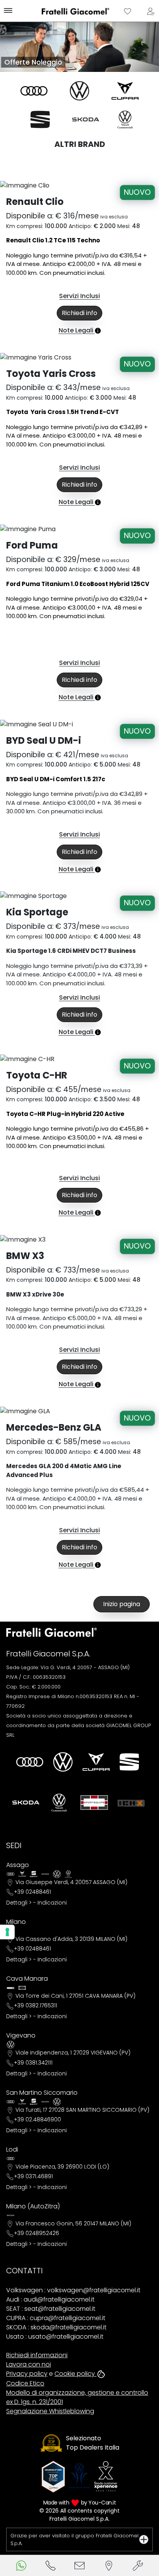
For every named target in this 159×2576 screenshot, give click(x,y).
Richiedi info (79, 313)
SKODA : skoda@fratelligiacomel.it (56, 2327)
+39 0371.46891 (33, 2176)
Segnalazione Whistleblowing (50, 2411)
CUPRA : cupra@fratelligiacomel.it (56, 2318)
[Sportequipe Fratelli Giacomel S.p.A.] (94, 1803)
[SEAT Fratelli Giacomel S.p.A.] (40, 119)
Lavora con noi (29, 2364)
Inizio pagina (122, 1604)
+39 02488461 (32, 1892)
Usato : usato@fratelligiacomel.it (55, 2337)
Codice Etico (25, 2383)
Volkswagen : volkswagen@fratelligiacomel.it (73, 2290)
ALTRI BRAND (80, 144)
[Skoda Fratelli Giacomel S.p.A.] (86, 119)
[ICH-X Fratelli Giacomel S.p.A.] (131, 1803)
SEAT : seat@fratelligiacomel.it (51, 2309)
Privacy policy (27, 2374)
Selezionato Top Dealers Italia (93, 2443)
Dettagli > (19, 1903)
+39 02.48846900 (37, 2119)
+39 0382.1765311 (36, 2005)
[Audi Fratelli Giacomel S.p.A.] (34, 91)
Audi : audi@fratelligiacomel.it (50, 2299)
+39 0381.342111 (33, 2063)
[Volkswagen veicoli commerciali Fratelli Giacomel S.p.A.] (125, 119)
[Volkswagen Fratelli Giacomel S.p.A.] (79, 91)
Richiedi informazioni (37, 2355)
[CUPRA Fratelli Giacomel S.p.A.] (125, 91)
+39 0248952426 (36, 2233)
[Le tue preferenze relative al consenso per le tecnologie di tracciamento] (7, 1932)
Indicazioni (52, 1903)
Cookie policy (75, 2374)
